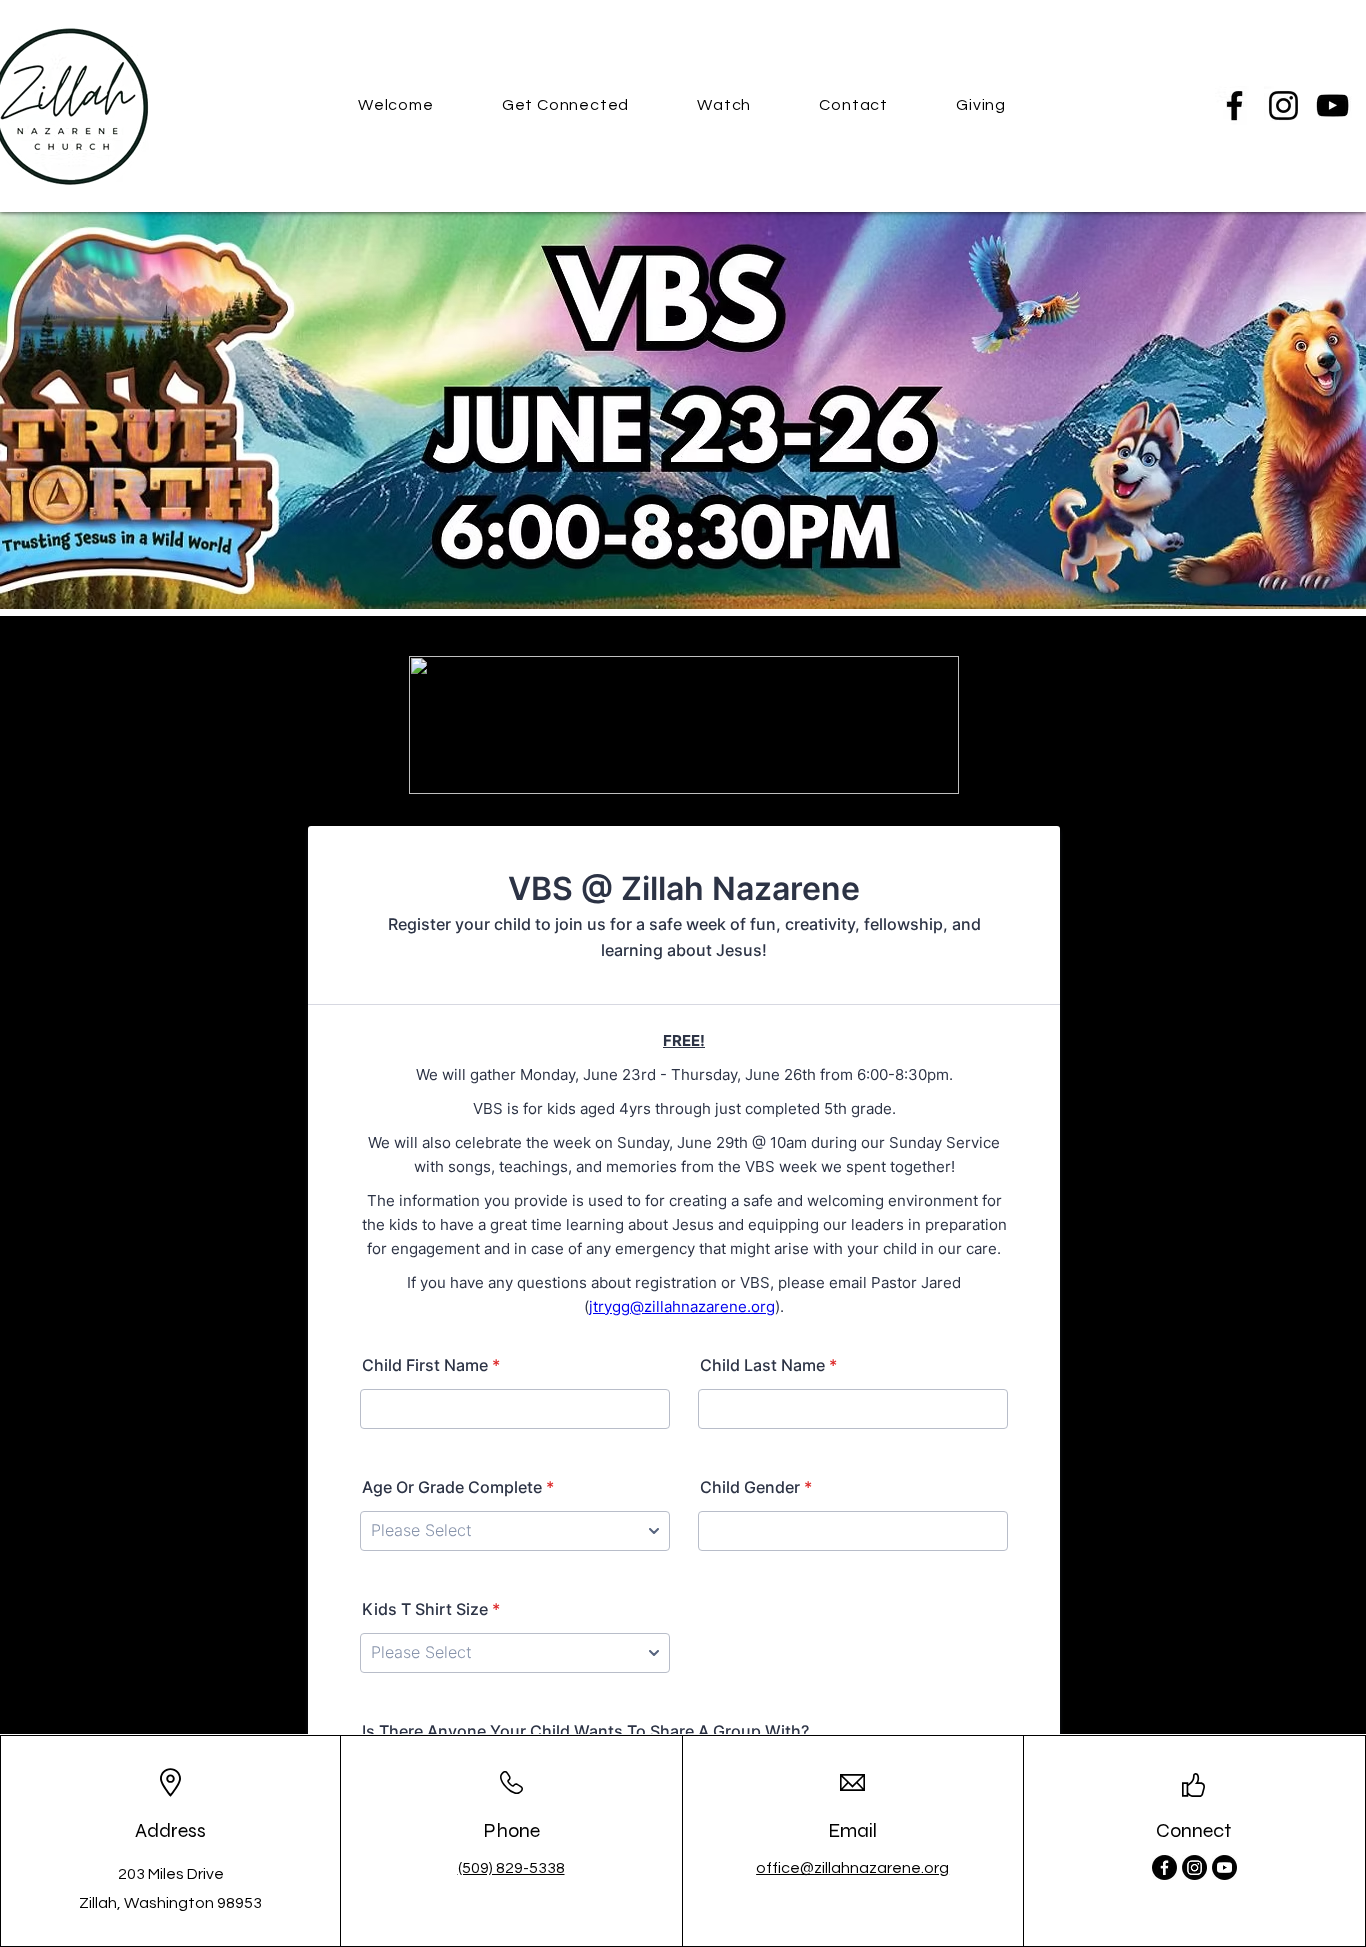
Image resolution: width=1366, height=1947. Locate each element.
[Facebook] (1234, 105)
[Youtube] (1224, 1867)
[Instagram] (1283, 105)
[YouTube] (1332, 105)
